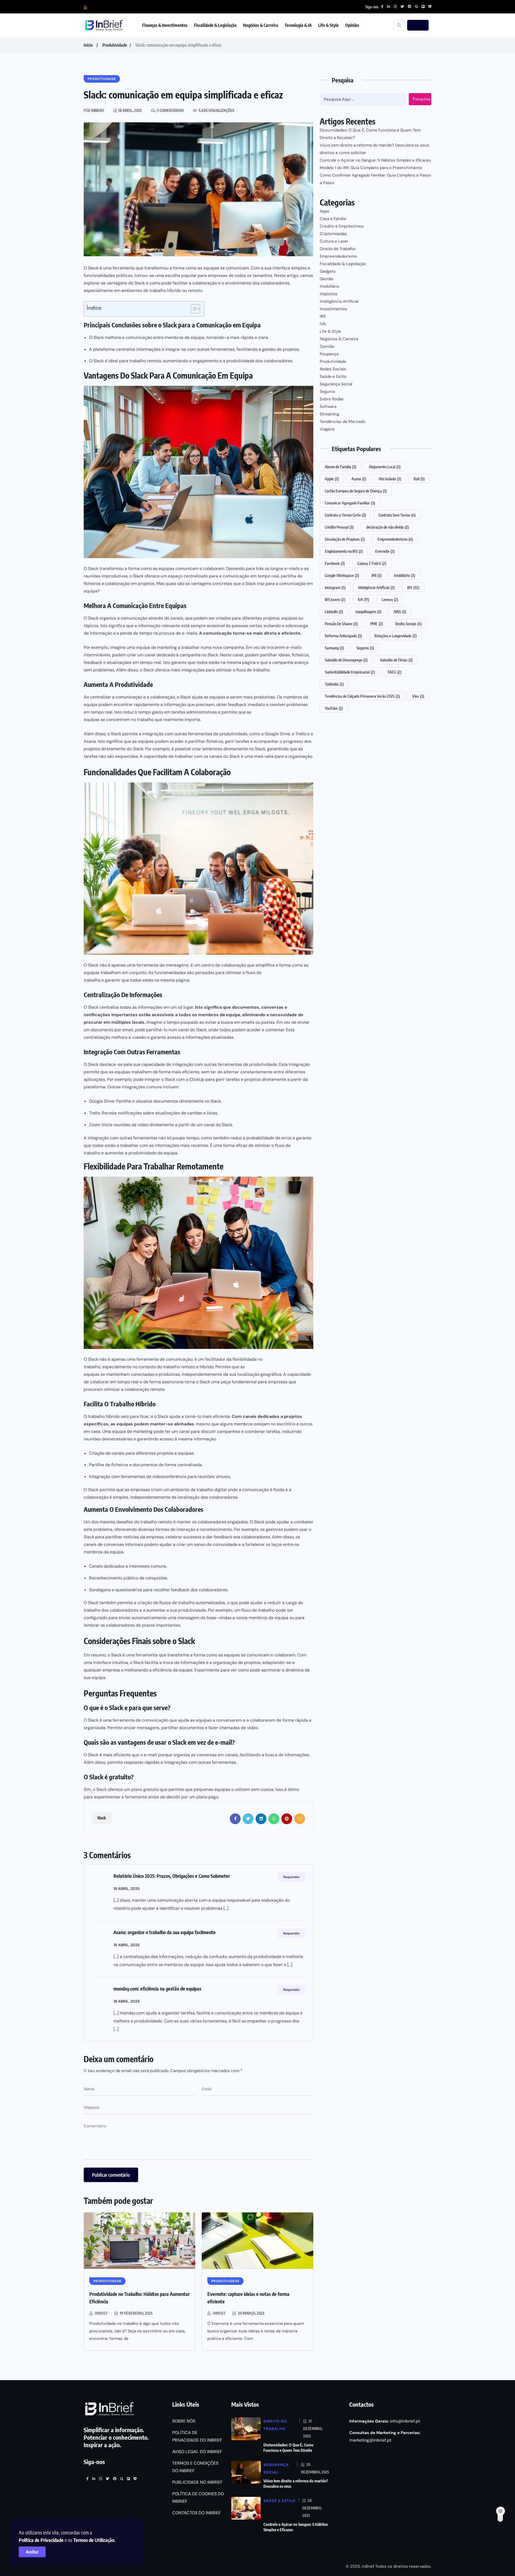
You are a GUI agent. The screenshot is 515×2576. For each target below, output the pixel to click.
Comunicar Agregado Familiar (350, 503)
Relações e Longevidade (396, 636)
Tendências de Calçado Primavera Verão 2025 (362, 696)
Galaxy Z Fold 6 (372, 563)
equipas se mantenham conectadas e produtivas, (132, 1374)
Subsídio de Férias (396, 660)
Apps (325, 211)
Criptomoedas (333, 234)
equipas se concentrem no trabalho (119, 720)
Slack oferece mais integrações (174, 670)
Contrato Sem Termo (397, 515)
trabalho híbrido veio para (113, 1416)
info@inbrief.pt (405, 2421)
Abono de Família (341, 467)
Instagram (335, 587)
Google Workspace (342, 575)
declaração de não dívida (387, 527)
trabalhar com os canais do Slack (207, 756)
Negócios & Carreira (261, 25)
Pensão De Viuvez (341, 624)
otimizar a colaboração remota (134, 1389)
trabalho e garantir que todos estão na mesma (129, 980)
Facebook (335, 563)
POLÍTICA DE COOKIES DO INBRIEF (198, 2498)
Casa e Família (333, 219)
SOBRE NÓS (184, 2421)
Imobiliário (330, 286)
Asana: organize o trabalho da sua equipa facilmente (165, 1932)
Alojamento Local (385, 467)
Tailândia (334, 684)
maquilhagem (368, 612)
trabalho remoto (156, 1522)
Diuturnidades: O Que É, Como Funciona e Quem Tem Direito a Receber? (370, 134)
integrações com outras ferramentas (200, 1762)
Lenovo (390, 599)
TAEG (394, 672)
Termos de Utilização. (94, 2540)
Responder (292, 1877)
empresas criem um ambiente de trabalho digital (179, 1490)
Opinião (352, 25)
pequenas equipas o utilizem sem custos (234, 1789)
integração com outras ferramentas (123, 1138)
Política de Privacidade (41, 2540)
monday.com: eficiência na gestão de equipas (157, 1988)
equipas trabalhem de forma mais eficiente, (157, 1072)
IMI (376, 575)
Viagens (327, 429)
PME (376, 624)
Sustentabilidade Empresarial (350, 672)
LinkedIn (334, 612)
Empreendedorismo (338, 256)
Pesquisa (421, 99)
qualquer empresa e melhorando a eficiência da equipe (138, 1670)
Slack (138, 576)
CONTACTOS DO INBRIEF (197, 2513)
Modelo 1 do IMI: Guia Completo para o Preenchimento (371, 168)
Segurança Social (336, 384)
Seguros (328, 391)
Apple (332, 479)
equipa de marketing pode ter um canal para (156, 1431)
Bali (419, 479)
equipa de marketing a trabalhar (168, 647)
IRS (323, 316)
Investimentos (333, 309)
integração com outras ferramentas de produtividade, (195, 734)
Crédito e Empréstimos (342, 226)
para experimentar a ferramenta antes (121, 1797)
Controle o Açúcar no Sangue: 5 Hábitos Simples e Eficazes (375, 160)
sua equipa (95, 1677)
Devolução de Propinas (345, 539)
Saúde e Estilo (333, 376)
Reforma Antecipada (343, 636)
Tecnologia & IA (298, 25)
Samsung (334, 648)
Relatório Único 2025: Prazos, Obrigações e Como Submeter (172, 1876)
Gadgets (328, 271)
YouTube (334, 708)
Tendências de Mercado (343, 422)
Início (88, 45)
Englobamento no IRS (344, 551)
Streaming (329, 414)
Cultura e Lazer (334, 241)
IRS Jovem (335, 599)
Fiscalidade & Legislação (215, 25)
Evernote (385, 551)
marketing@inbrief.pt (370, 2440)
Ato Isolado (390, 479)
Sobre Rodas (332, 399)
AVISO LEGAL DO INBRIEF (197, 2452)
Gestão (327, 279)
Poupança (329, 354)
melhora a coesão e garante (139, 1037)
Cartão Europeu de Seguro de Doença (356, 491)
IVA (323, 324)
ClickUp (197, 1079)
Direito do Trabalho (338, 249)
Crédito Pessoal (339, 527)
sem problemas (99, 670)
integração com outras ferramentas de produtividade (225, 1064)
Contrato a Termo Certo (345, 515)
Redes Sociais (333, 369)
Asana (359, 479)
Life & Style (328, 25)
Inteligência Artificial (339, 301)
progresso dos (297, 741)
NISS (400, 612)
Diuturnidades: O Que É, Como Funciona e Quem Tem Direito (288, 2447)
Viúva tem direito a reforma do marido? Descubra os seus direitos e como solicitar (374, 149)
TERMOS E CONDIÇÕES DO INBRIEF (195, 2467)
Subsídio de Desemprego (346, 660)
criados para (228, 618)
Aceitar (32, 2552)
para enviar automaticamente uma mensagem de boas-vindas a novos (178, 1618)
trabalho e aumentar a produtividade (120, 1153)
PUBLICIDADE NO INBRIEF (197, 2482)
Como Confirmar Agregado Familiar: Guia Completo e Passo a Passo (375, 179)
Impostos (329, 294)
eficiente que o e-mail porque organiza (152, 1755)
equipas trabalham (102, 973)
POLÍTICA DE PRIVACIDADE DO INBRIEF (197, 2436)
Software (328, 407)
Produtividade (115, 45)
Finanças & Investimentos (165, 25)
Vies (418, 696)
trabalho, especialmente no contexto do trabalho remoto (139, 1367)
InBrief (101, 2313)
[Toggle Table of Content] (193, 309)
